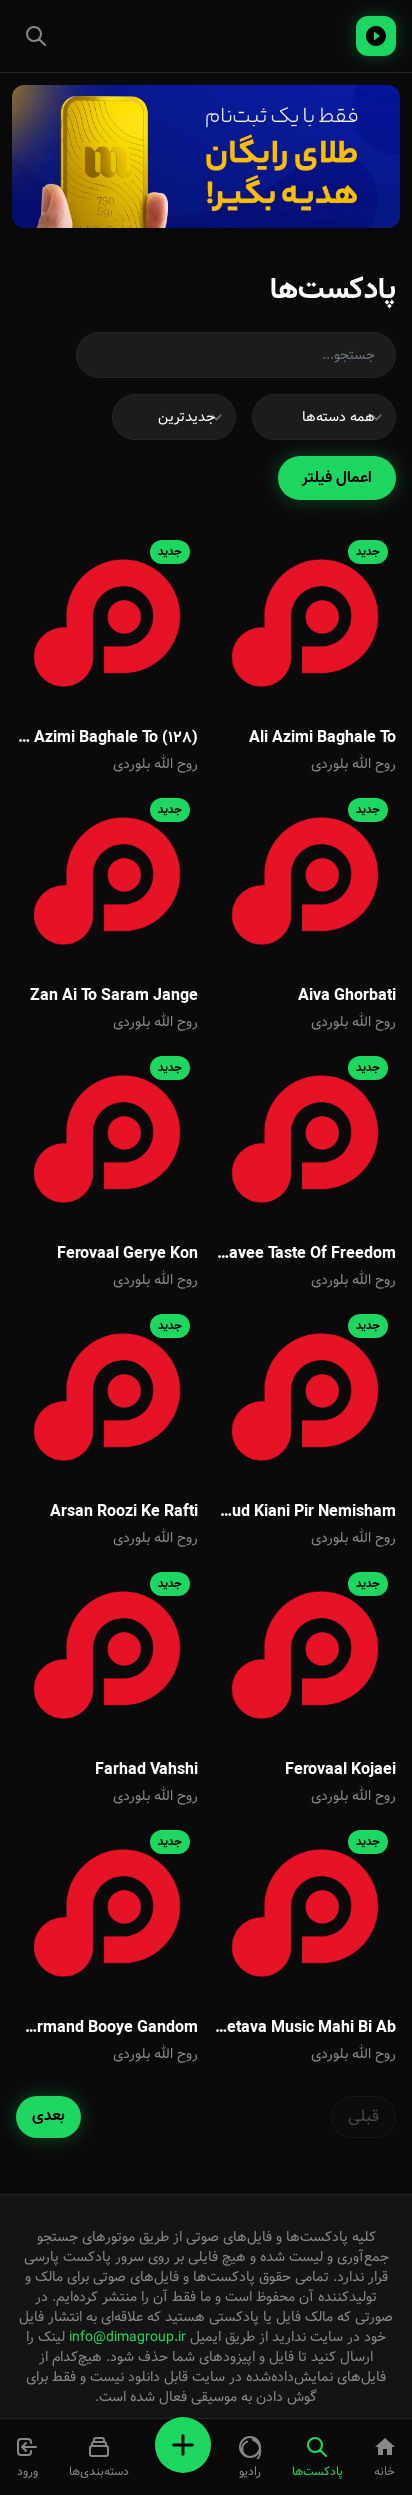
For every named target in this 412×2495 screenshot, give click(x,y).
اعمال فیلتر (337, 478)
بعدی (48, 2116)
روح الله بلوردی (353, 764)
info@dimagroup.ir (127, 2337)
